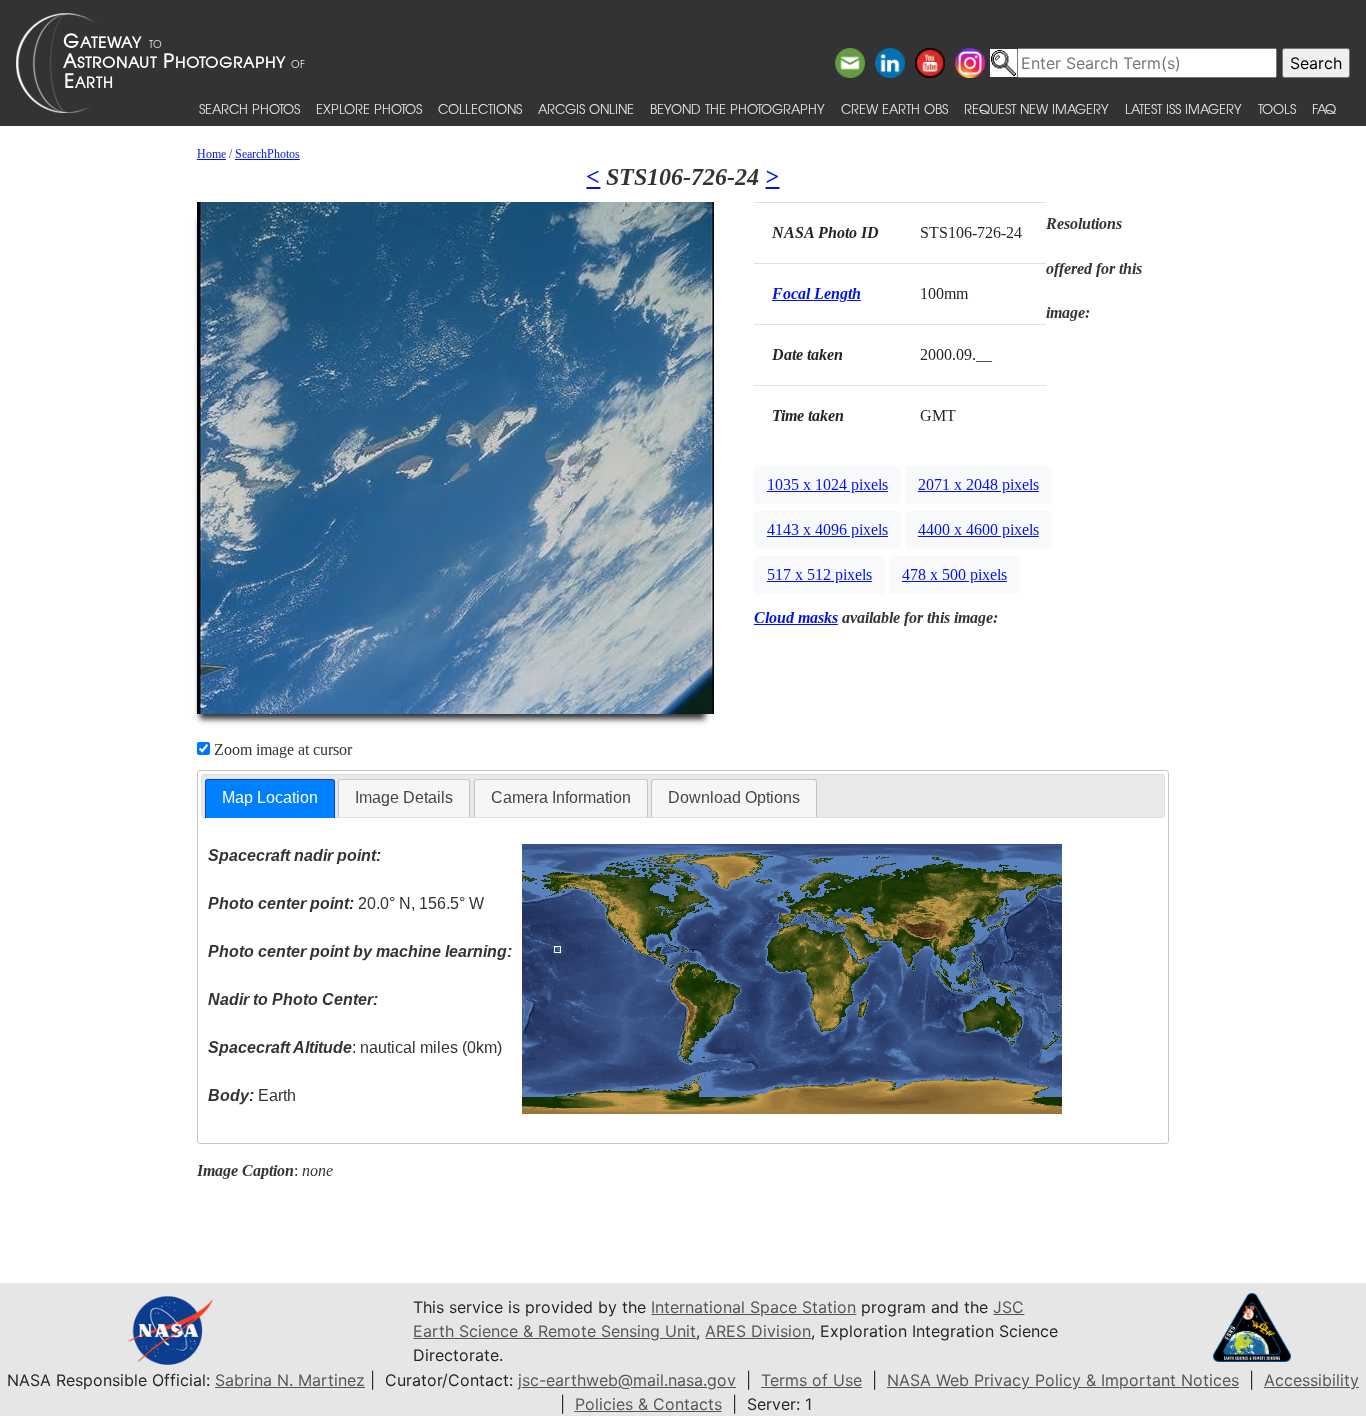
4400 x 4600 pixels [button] (978, 529)
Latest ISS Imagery (1183, 108)
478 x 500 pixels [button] (954, 574)
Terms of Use (811, 1380)
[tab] (270, 798)
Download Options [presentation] (734, 797)
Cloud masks (796, 617)
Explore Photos (369, 108)
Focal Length (816, 293)
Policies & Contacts (648, 1404)
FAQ (1324, 108)
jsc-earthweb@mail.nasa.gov (627, 1380)
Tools (1277, 108)
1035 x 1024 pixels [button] (827, 484)
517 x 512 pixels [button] (819, 574)
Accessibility (1311, 1380)
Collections (480, 108)
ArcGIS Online (586, 108)
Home (211, 154)
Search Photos (249, 108)
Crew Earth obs (894, 108)
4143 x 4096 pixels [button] (827, 529)
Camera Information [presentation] (561, 797)
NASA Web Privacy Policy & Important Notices (1063, 1380)
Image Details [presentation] (404, 797)
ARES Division (758, 1331)
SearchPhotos (267, 154)
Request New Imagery (1036, 108)
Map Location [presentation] (270, 797)
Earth (252, 1095)
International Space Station (753, 1307)
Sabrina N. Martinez (290, 1380)
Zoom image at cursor (281, 749)
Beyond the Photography (737, 108)
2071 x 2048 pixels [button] (978, 484)
